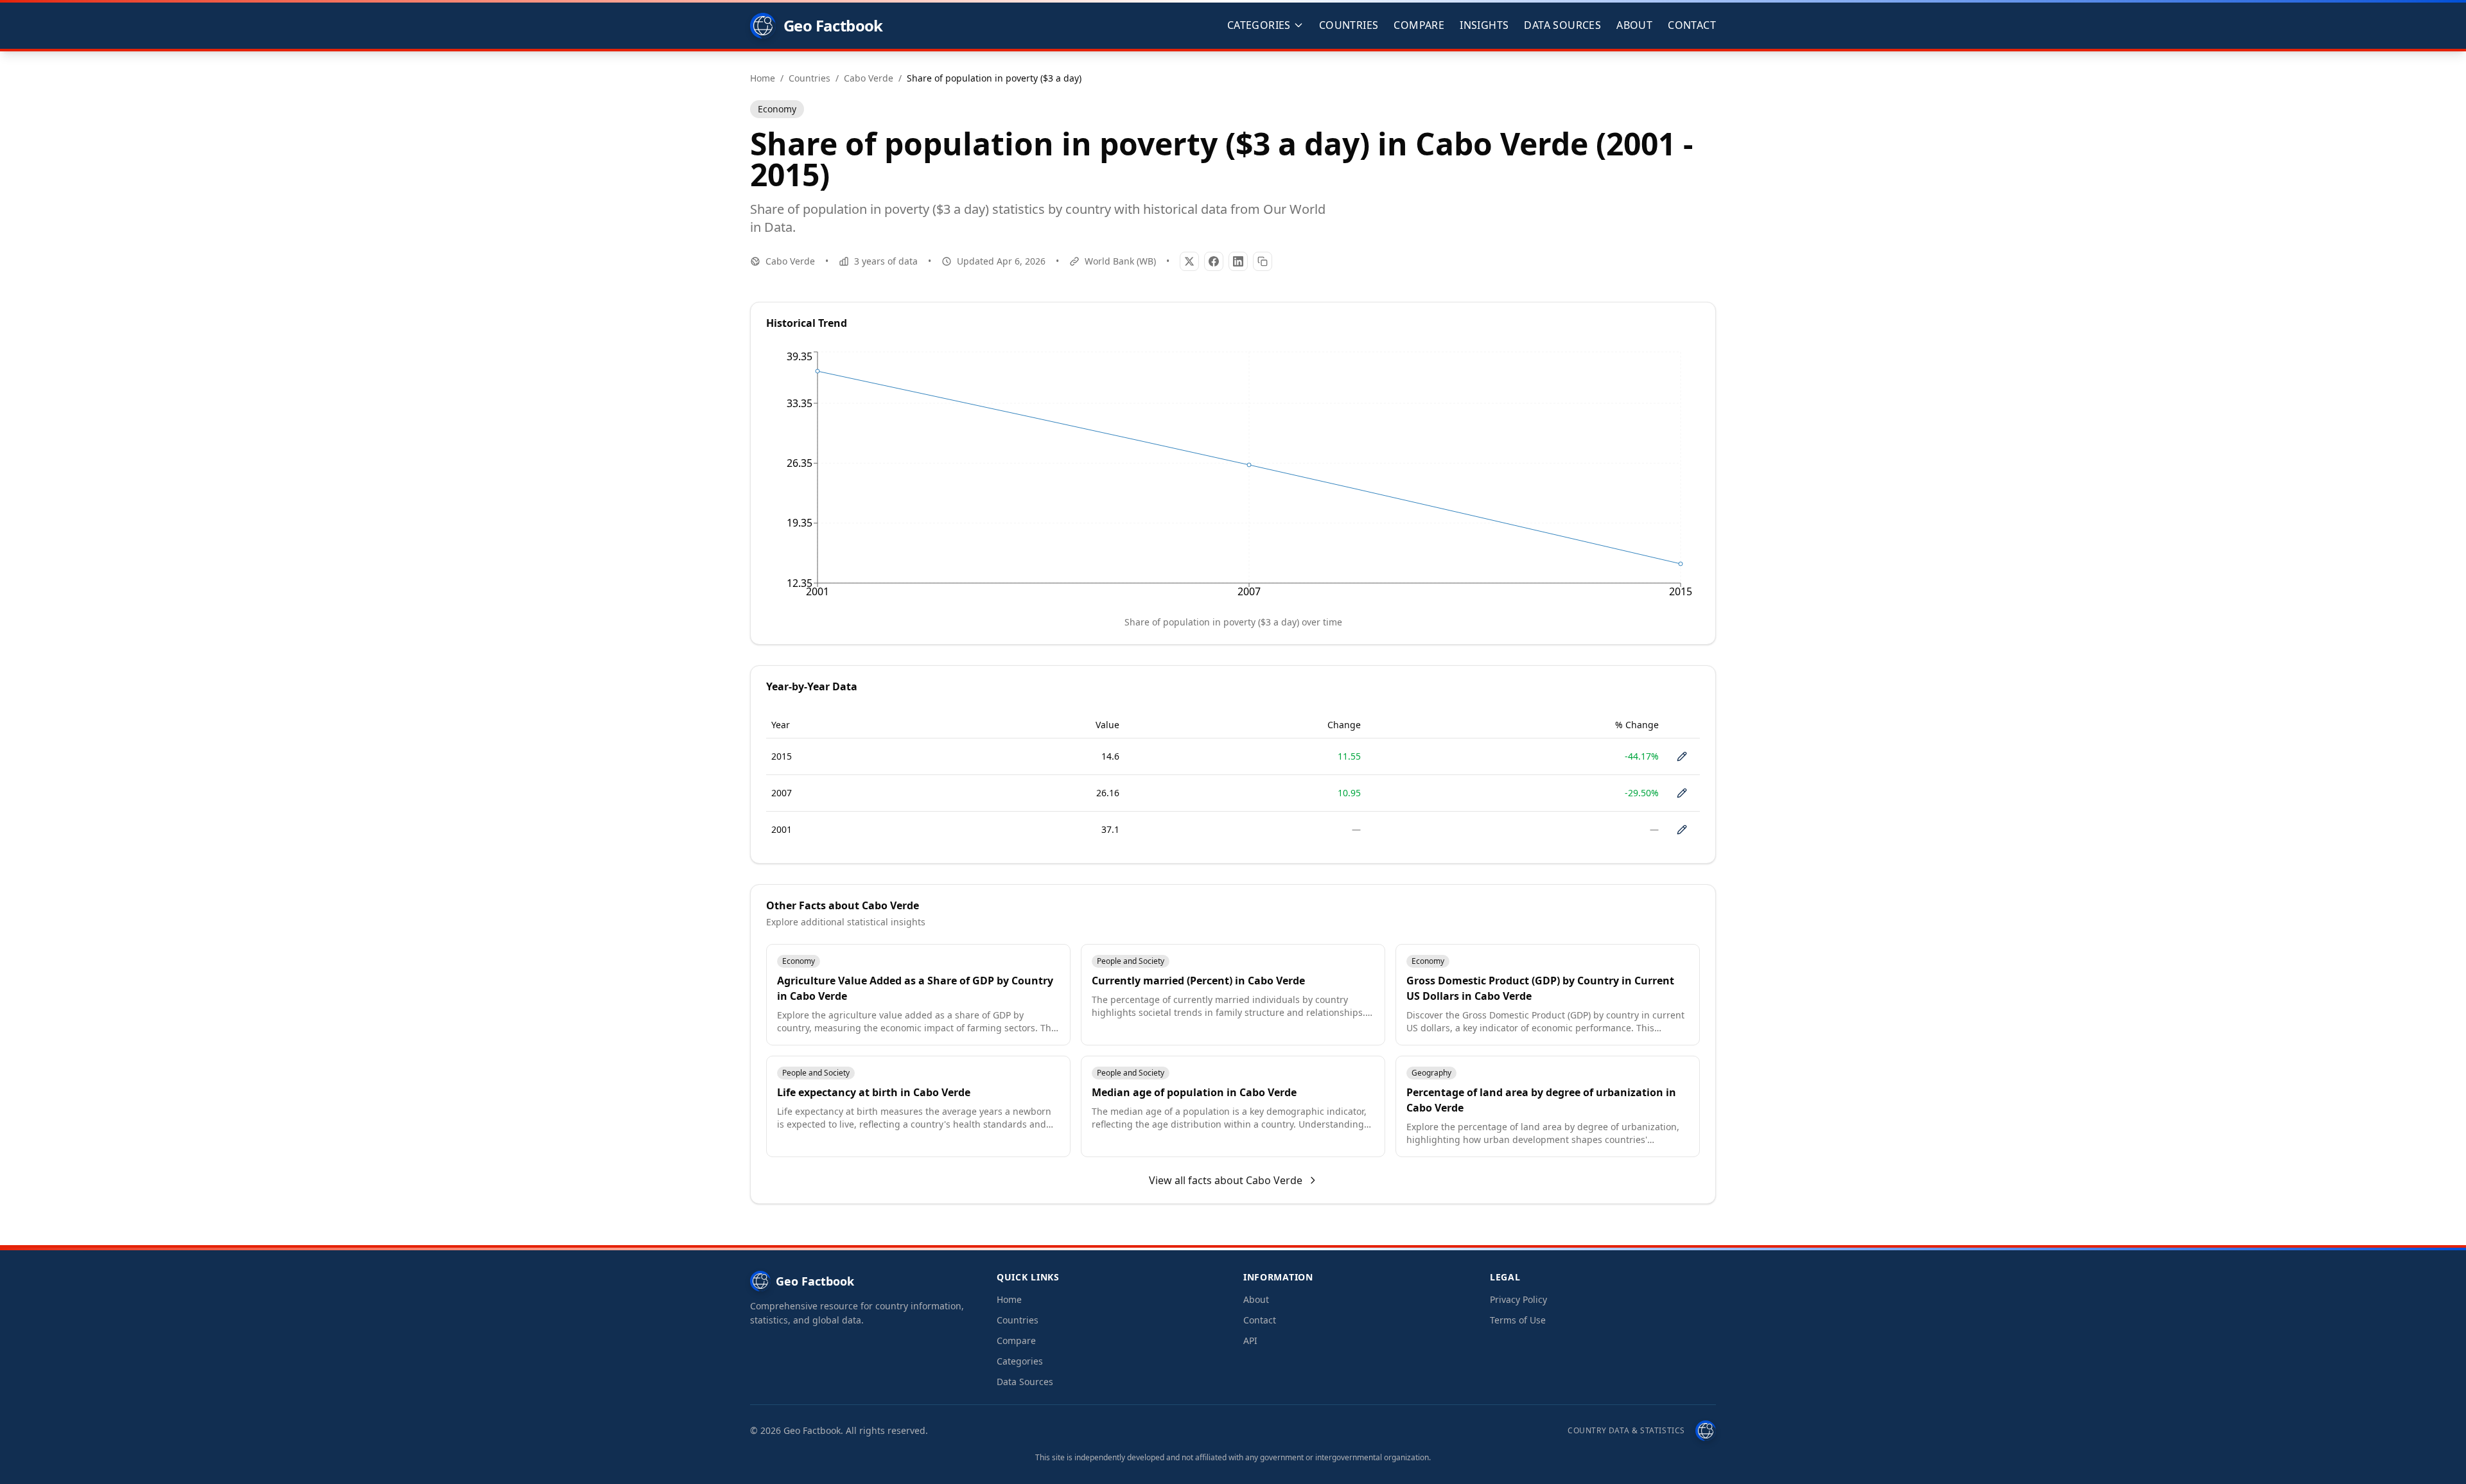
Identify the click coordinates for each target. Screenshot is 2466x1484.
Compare (1419, 25)
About (1634, 25)
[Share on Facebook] (1214, 261)
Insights (1484, 25)
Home (1009, 1299)
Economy (777, 109)
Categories (1020, 1361)
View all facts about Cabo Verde (1226, 1180)
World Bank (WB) (1120, 261)
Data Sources (1562, 25)
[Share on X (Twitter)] (1189, 261)
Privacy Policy (1518, 1299)
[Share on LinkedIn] (1238, 261)
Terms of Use (1518, 1320)
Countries (1349, 25)
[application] (1233, 477)
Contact (1692, 25)
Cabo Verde (790, 261)
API (1250, 1340)
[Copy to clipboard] (1263, 261)
